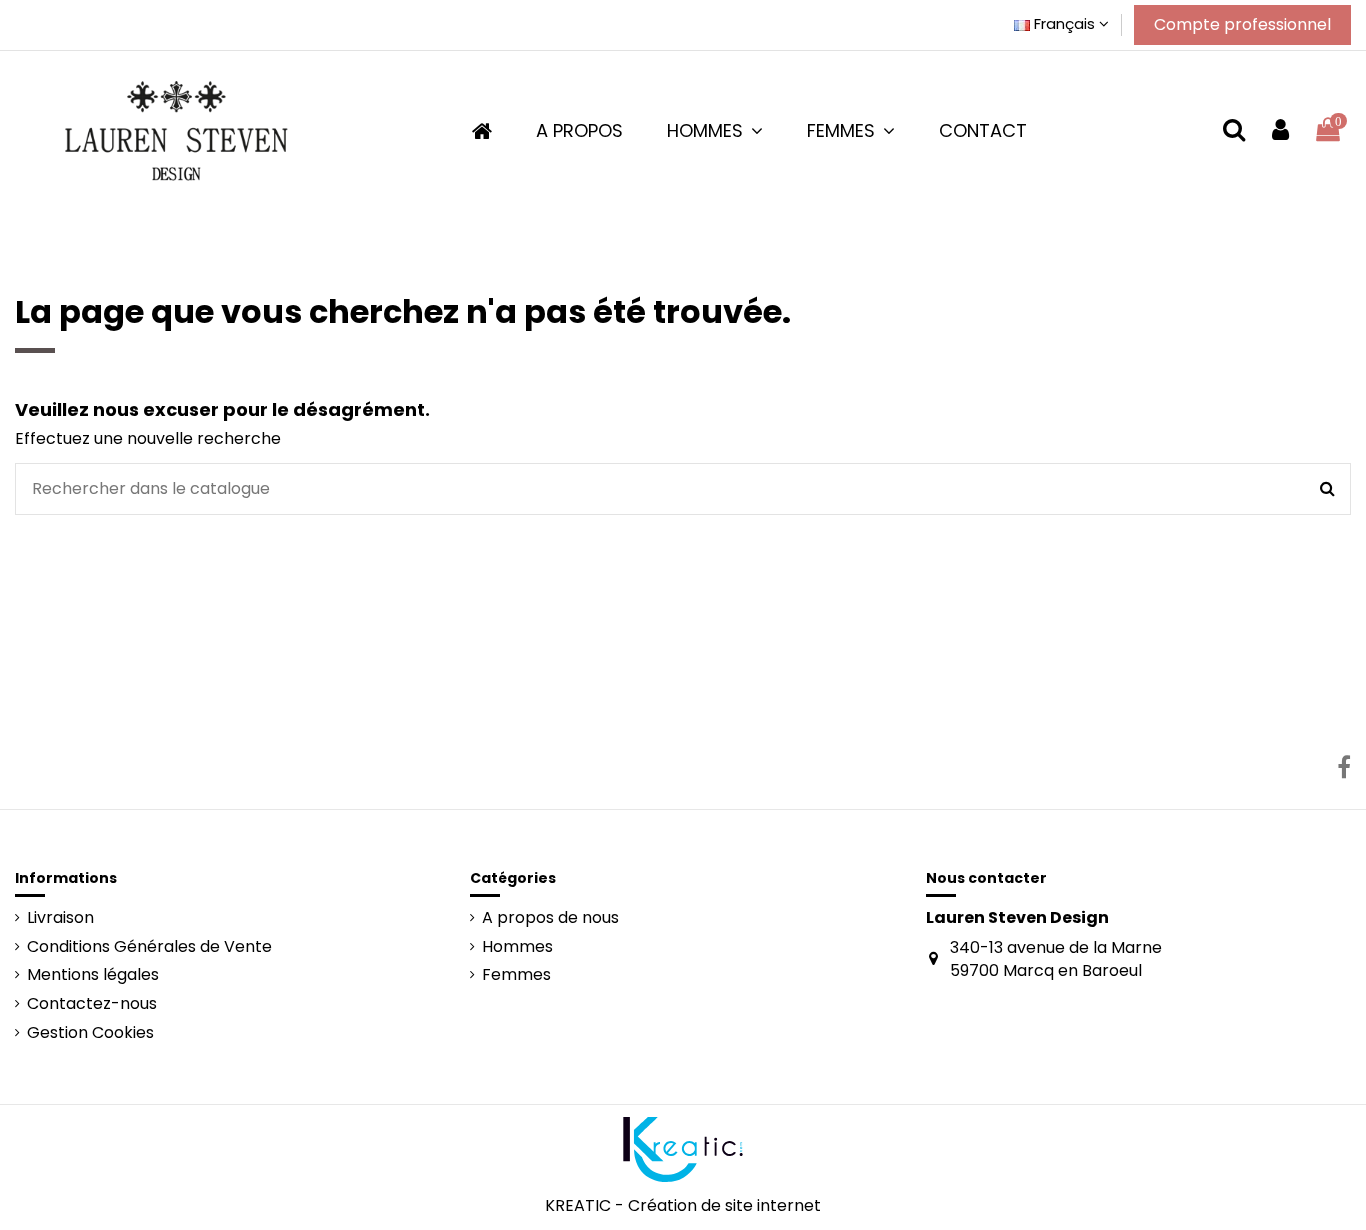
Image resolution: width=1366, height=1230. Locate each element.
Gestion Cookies (90, 1033)
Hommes (517, 947)
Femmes (516, 975)
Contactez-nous (92, 1004)
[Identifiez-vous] (1280, 130)
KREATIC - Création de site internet (683, 1205)
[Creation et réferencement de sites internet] (683, 1148)
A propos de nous (550, 918)
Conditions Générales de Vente (149, 947)
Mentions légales (93, 975)
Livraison (60, 918)
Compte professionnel (1242, 24)
